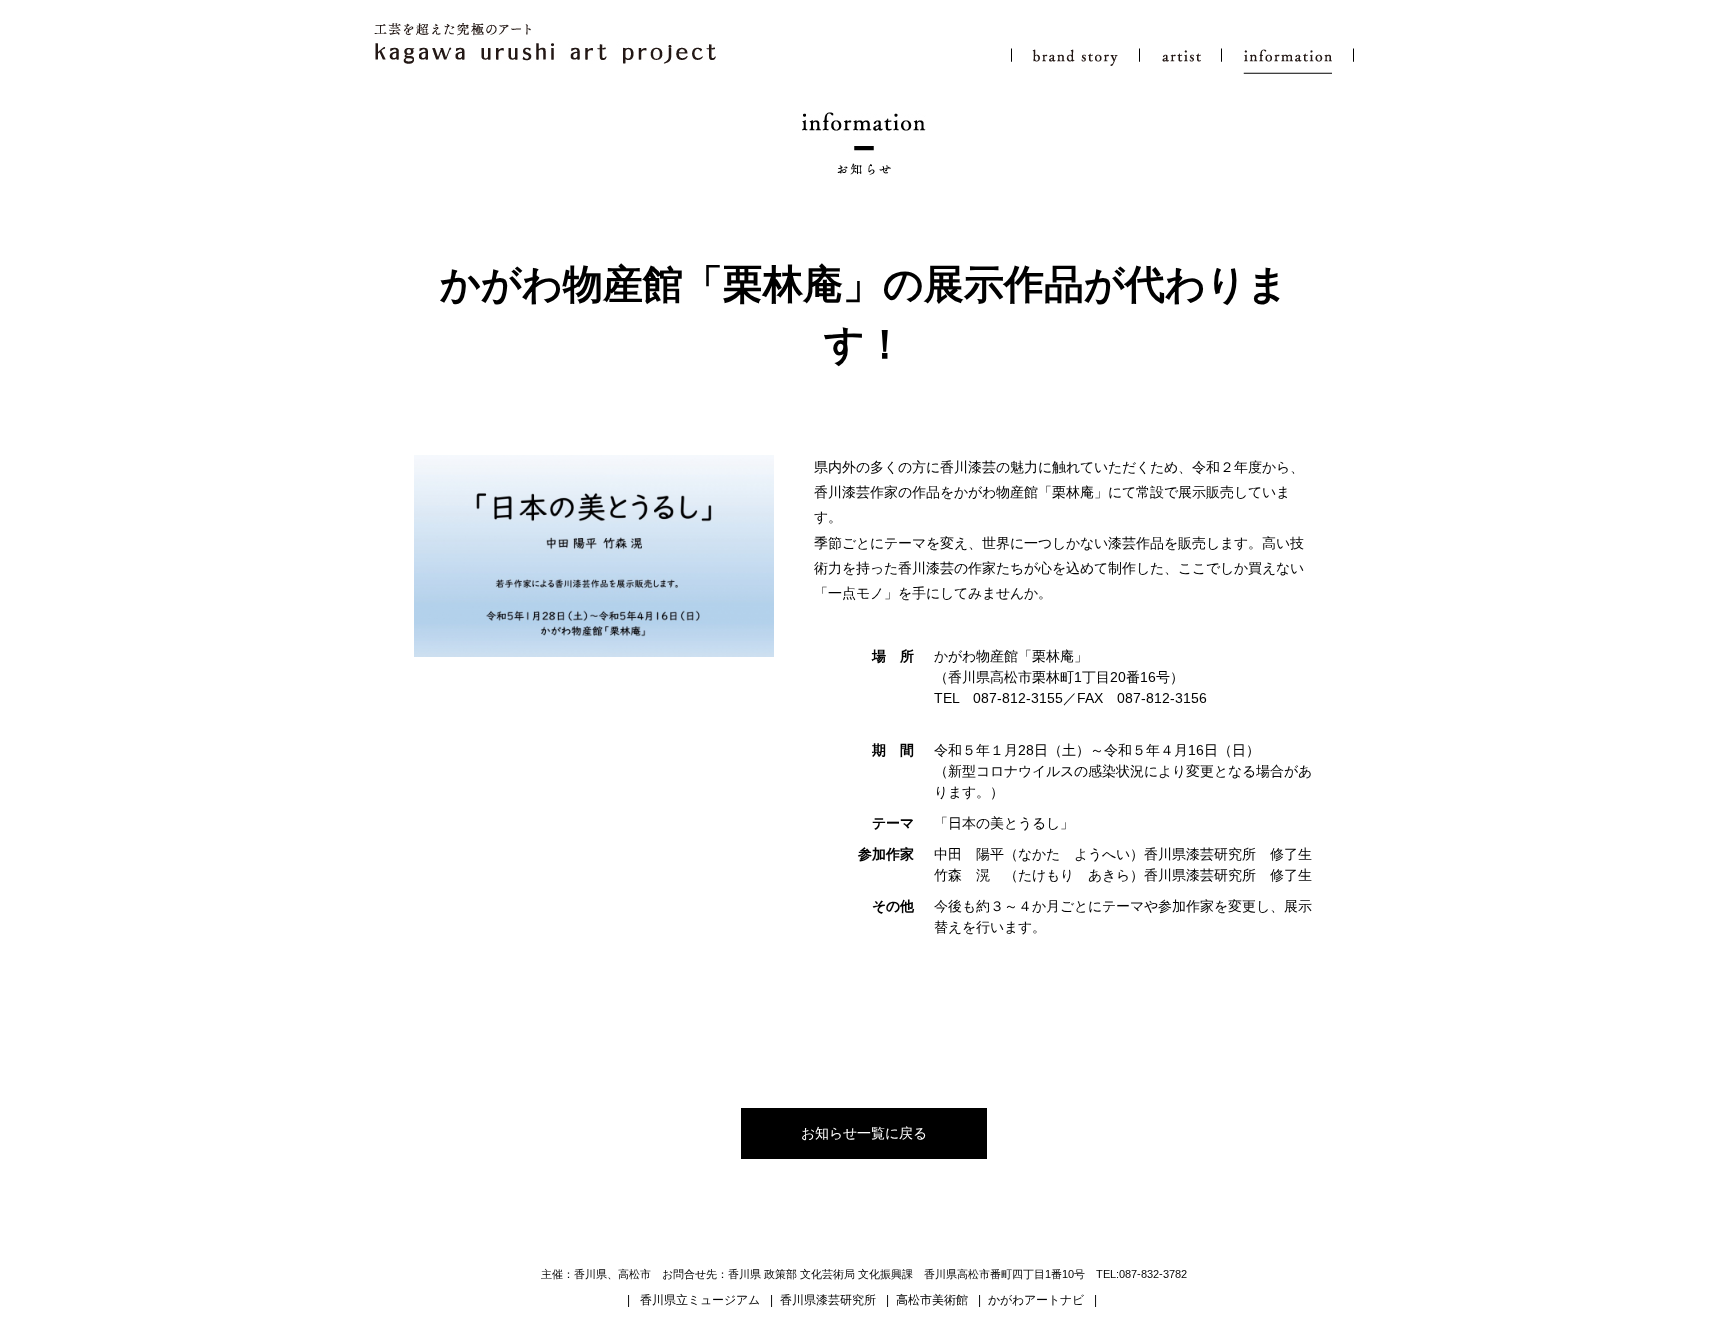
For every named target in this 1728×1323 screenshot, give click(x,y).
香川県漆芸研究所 (828, 1300)
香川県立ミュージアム (700, 1300)
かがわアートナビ (1036, 1300)
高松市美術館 (932, 1300)
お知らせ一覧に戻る (864, 1133)
